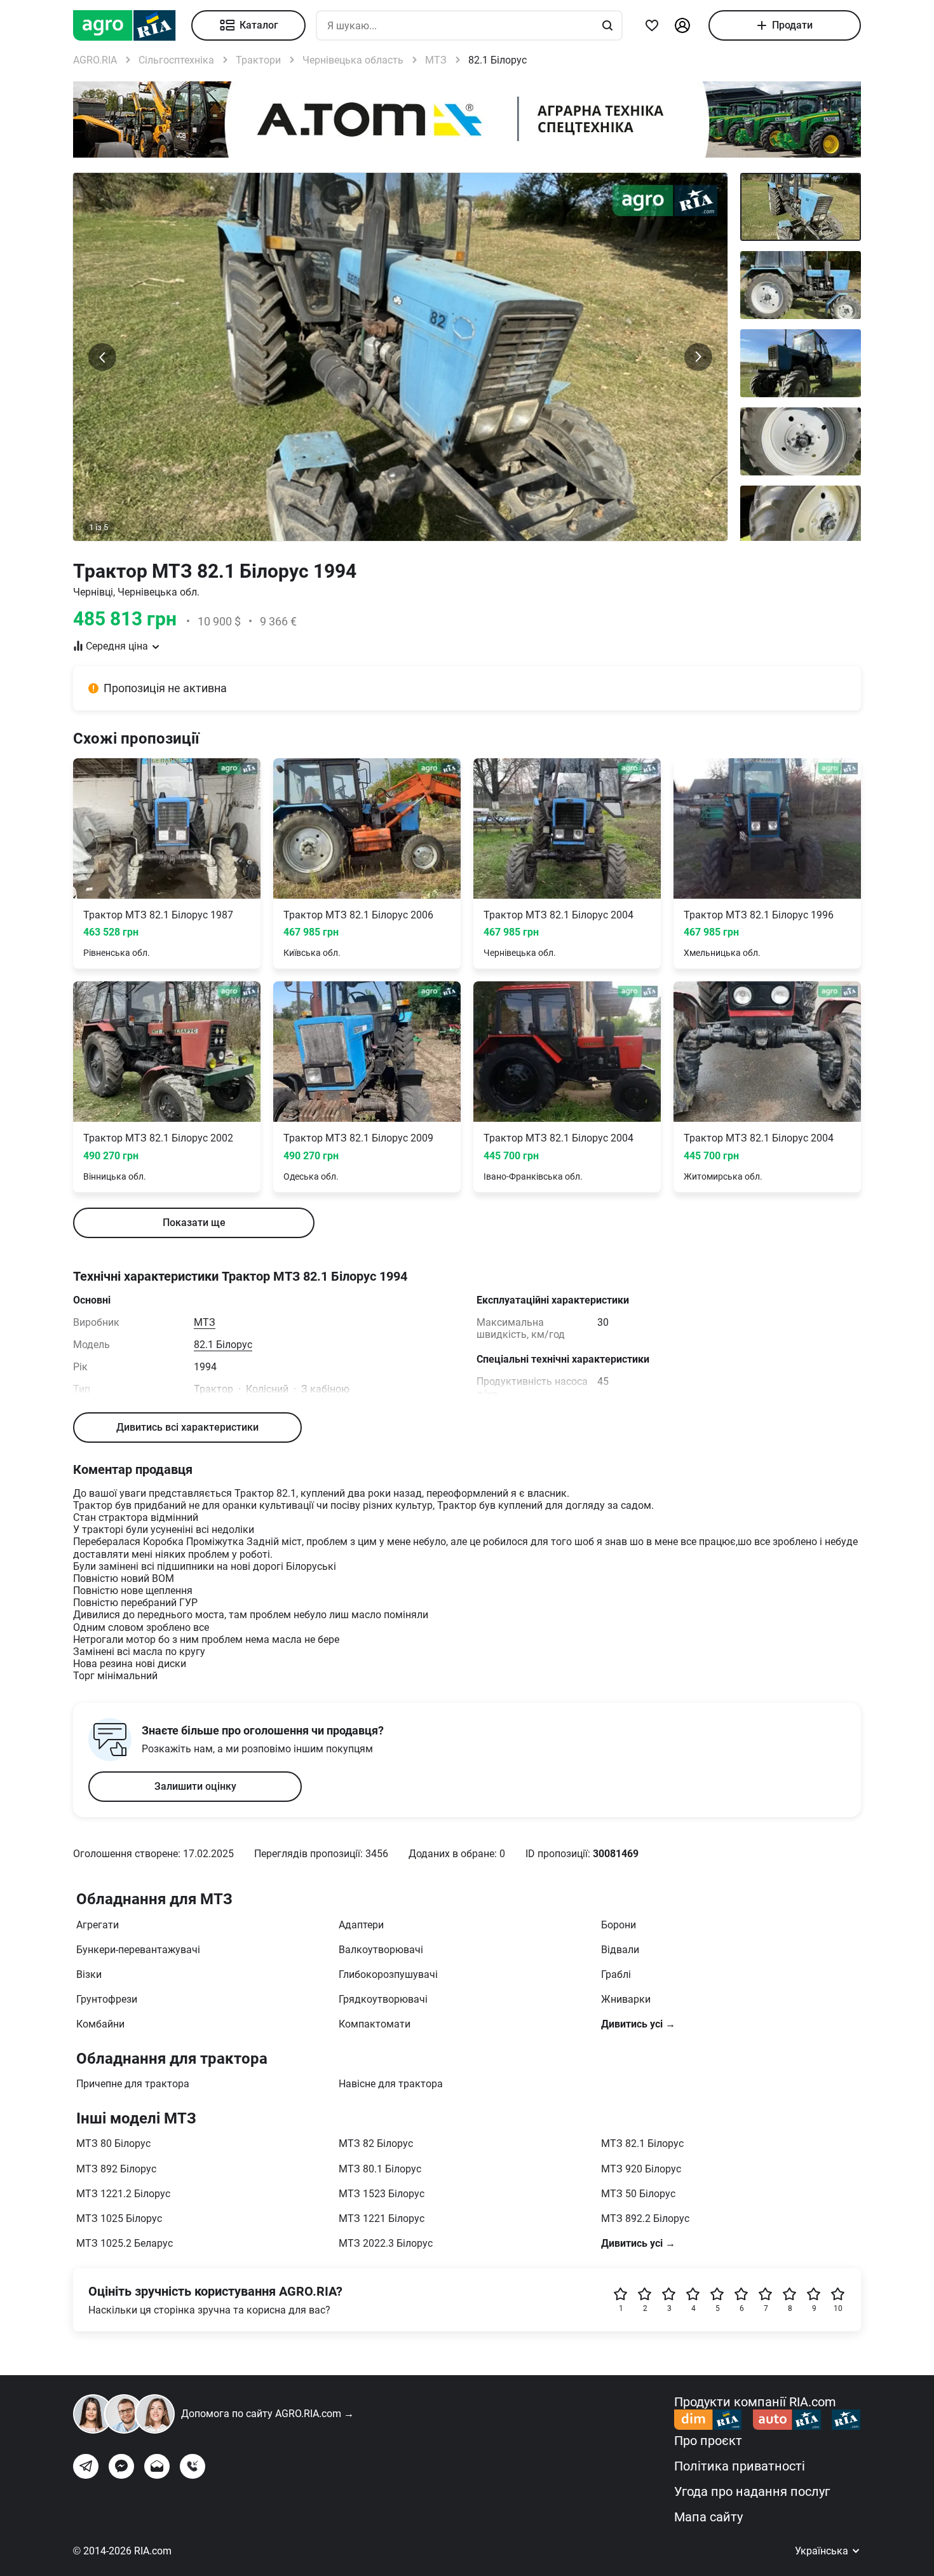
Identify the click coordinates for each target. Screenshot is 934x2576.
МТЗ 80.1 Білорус (380, 2169)
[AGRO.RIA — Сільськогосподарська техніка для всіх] (132, 25)
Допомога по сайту (267, 2414)
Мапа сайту (708, 2517)
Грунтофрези (107, 1999)
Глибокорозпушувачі (388, 1974)
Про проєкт (708, 2441)
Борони (619, 1925)
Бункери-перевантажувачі (138, 1950)
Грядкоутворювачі (383, 1999)
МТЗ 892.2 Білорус (645, 2218)
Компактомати (375, 2024)
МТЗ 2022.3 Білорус (386, 2243)
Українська (823, 2551)
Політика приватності (740, 2466)
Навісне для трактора (391, 2084)
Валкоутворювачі (381, 1950)
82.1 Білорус (223, 1345)
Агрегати (98, 1925)
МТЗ (205, 1322)
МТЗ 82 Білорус (376, 2143)
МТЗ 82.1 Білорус (642, 2143)
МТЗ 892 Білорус (116, 2169)
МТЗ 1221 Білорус (382, 2218)
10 (838, 2308)
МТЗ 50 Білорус (638, 2194)
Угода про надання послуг (752, 2491)
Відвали (620, 1950)
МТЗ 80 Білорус (113, 2143)
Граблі (616, 1974)
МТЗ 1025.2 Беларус (125, 2243)
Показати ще (194, 1223)
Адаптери (361, 1925)
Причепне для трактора (133, 2084)
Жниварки (626, 1999)
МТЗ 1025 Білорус (119, 2218)
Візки (89, 1974)
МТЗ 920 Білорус (641, 2169)
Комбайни (100, 2024)
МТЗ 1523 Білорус (382, 2194)
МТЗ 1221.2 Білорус (123, 2194)
